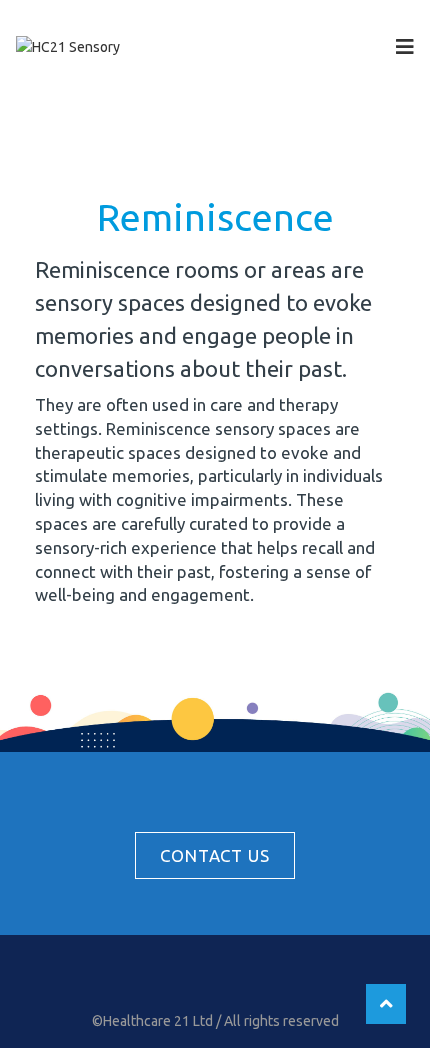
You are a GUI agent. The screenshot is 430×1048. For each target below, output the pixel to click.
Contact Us (215, 855)
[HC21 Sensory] (68, 46)
